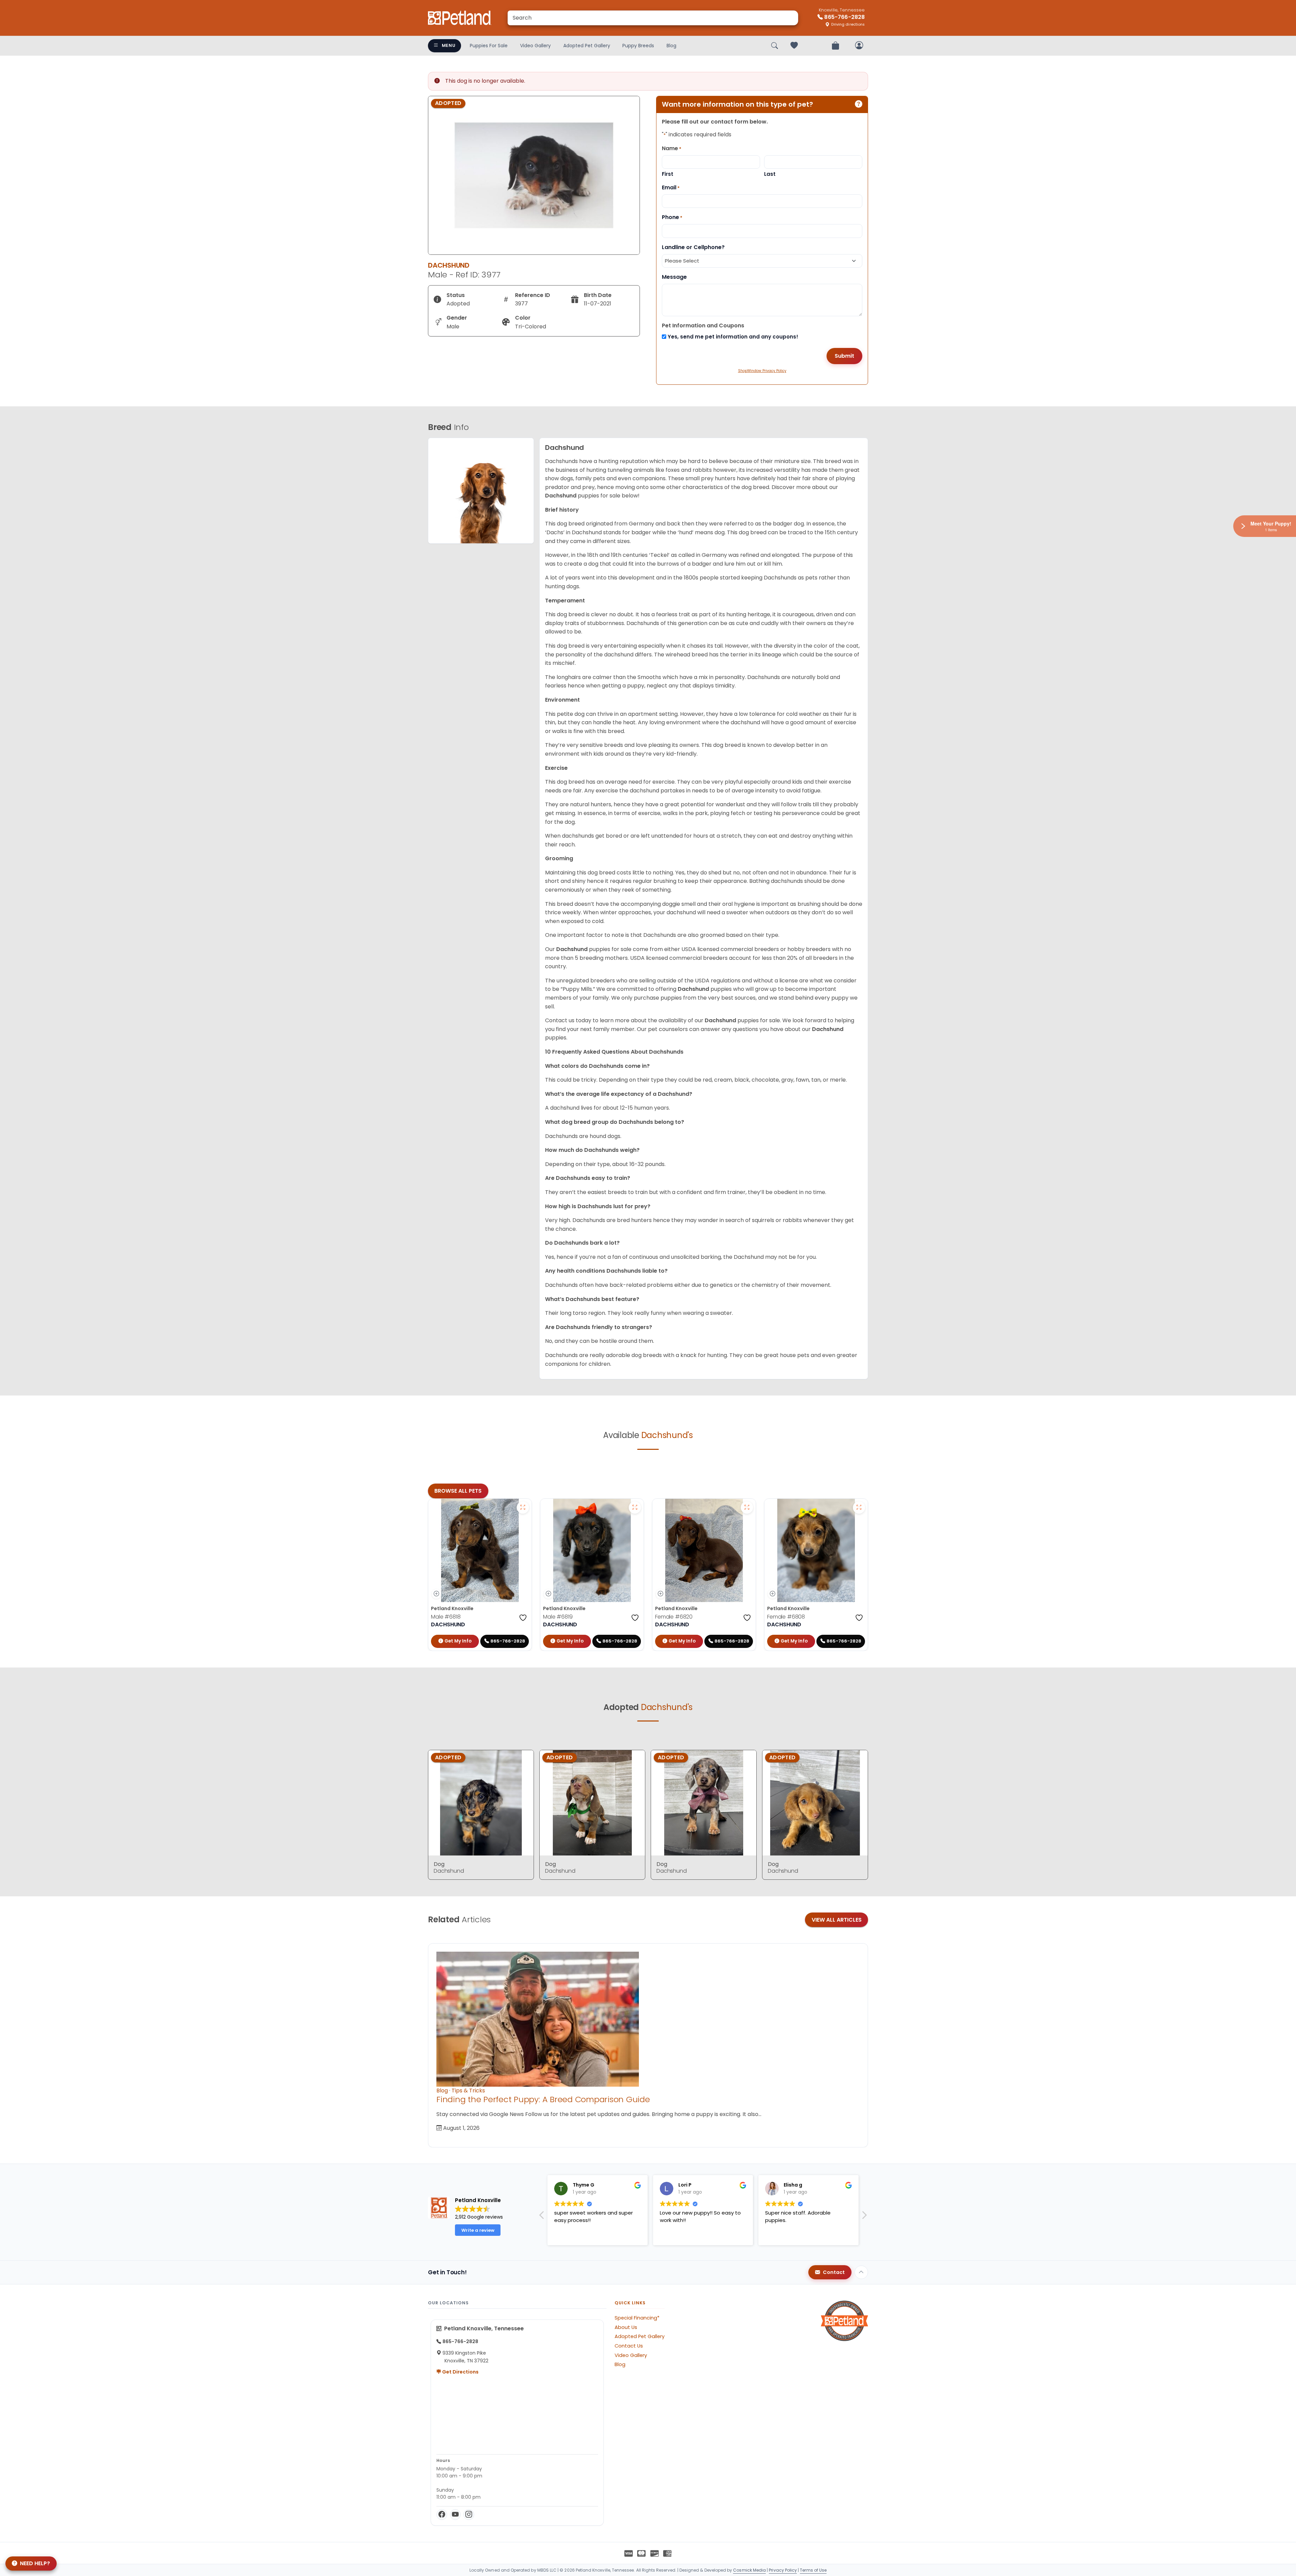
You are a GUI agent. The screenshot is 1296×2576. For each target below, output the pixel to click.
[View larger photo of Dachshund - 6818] (523, 1508)
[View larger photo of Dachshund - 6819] (635, 1508)
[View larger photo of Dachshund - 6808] (859, 1508)
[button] (864, 2217)
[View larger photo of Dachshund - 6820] (747, 1508)
